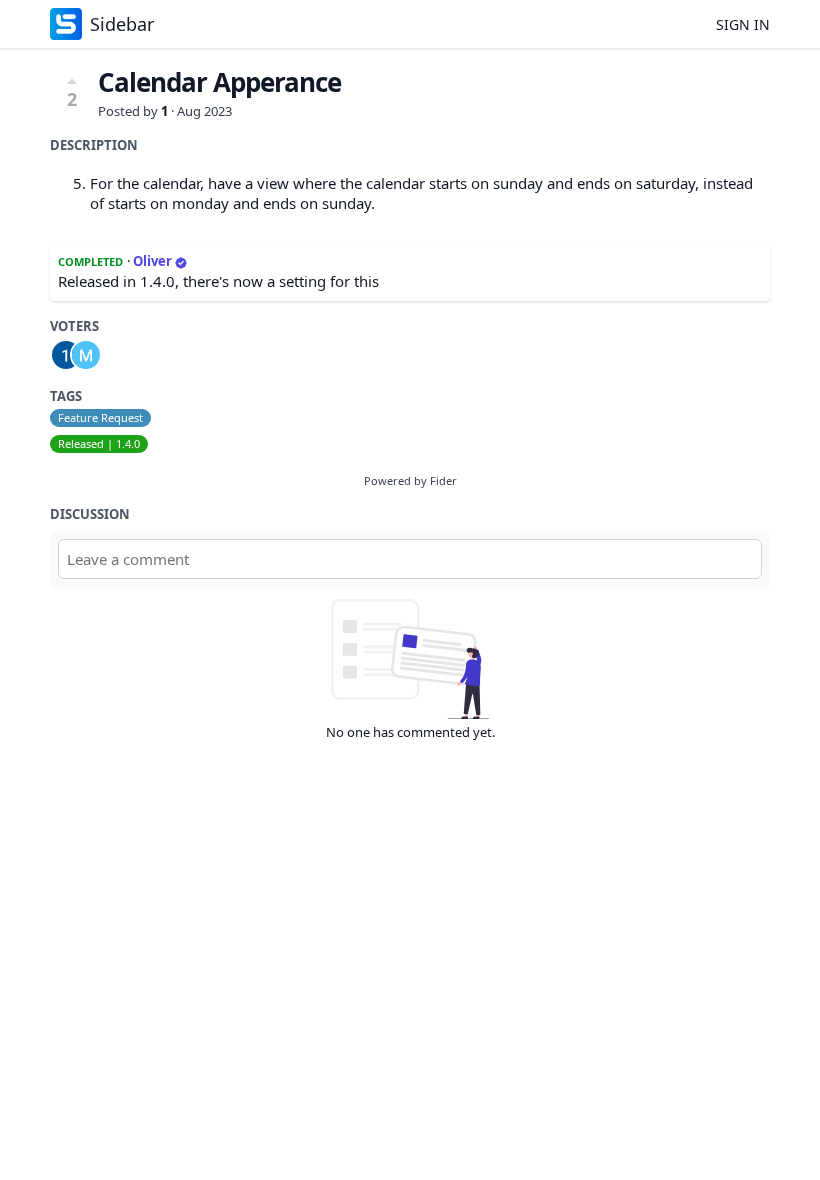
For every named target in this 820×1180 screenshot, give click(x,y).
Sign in (743, 24)
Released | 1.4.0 (99, 443)
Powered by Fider (410, 480)
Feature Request (100, 417)
